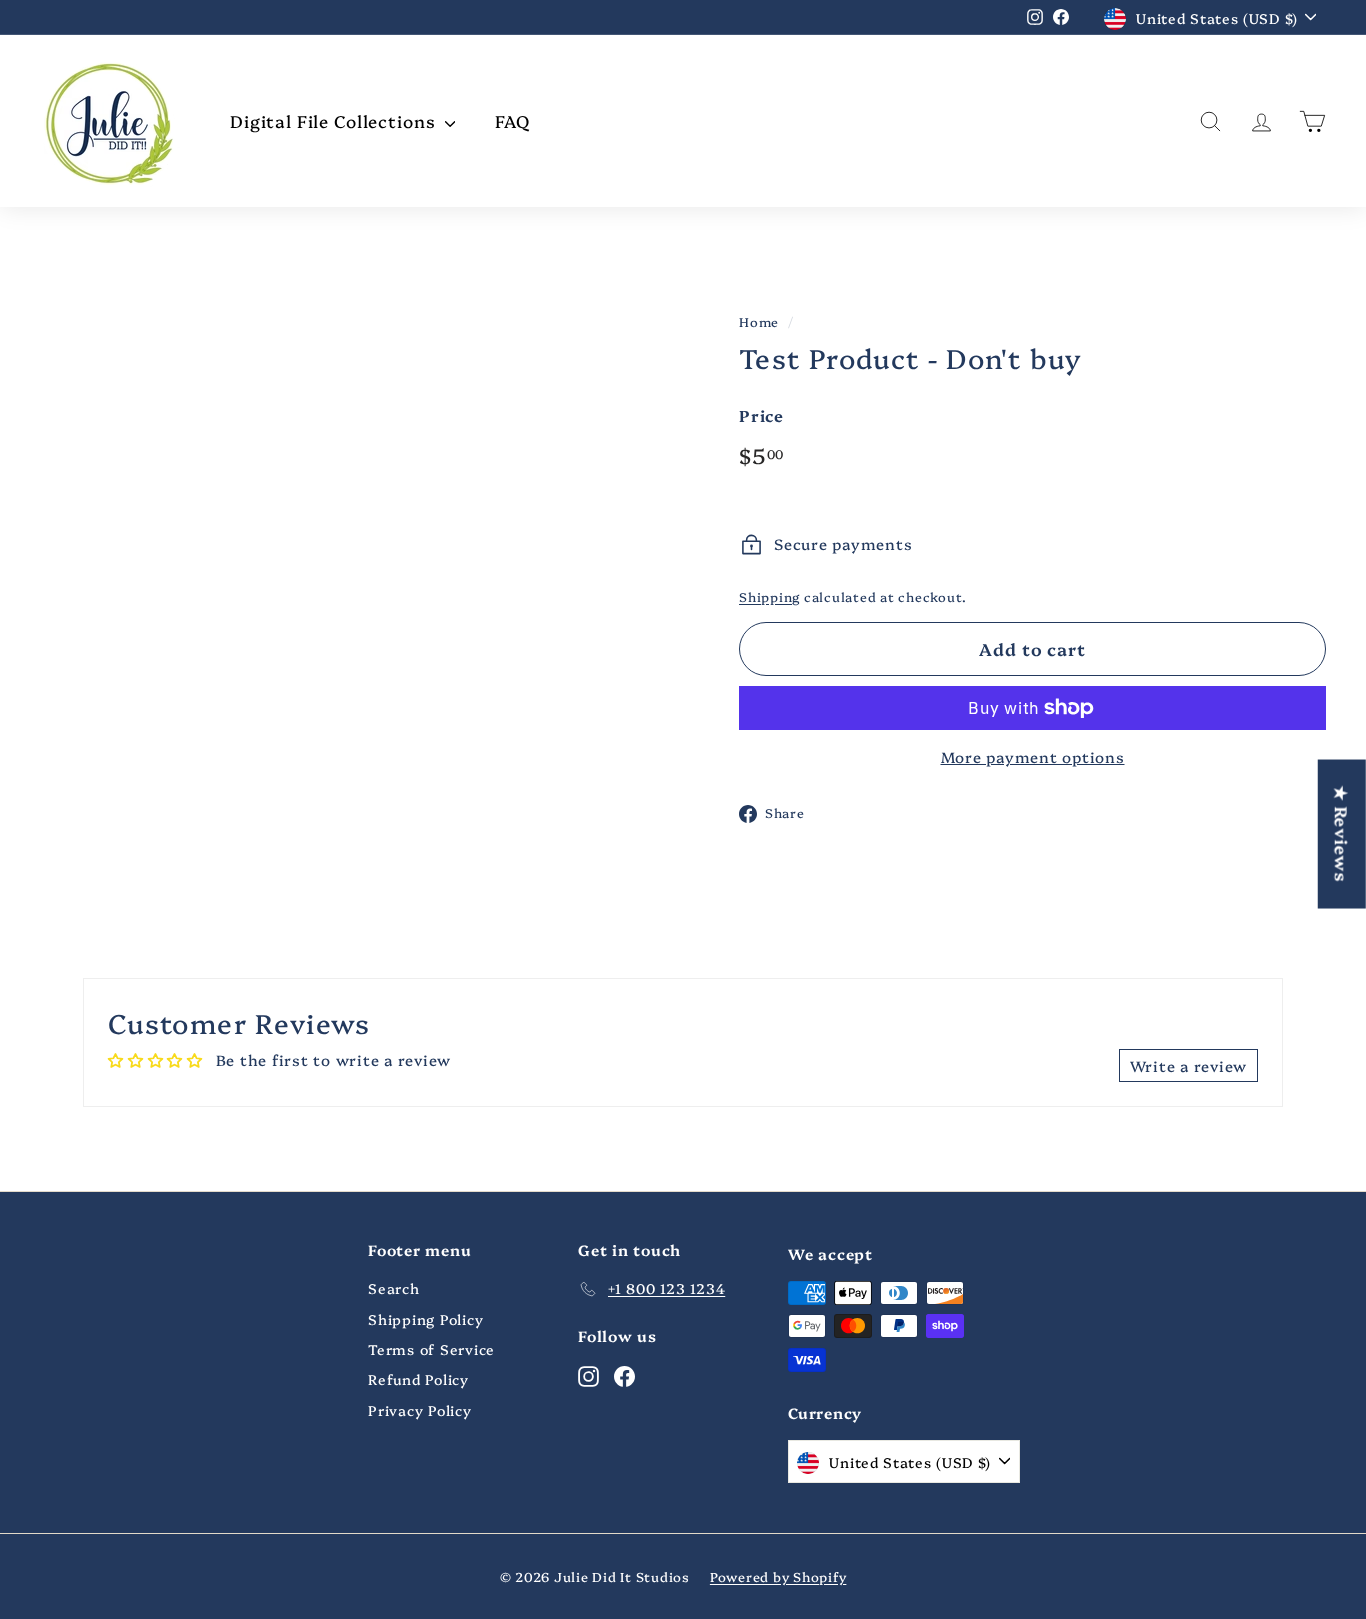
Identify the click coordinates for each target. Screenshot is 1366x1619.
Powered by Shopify (778, 1576)
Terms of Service (431, 1349)
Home (759, 321)
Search (394, 1288)
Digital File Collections (335, 120)
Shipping (769, 596)
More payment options (1033, 756)
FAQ (512, 120)
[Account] (1261, 121)
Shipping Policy (425, 1319)
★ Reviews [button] (1342, 833)
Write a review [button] (1189, 1065)
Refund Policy (418, 1379)
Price (761, 415)
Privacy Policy (420, 1410)
